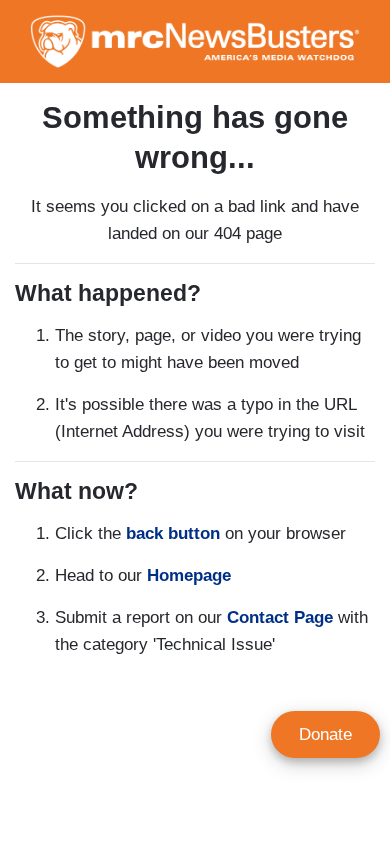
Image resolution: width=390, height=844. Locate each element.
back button (173, 533)
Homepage (189, 575)
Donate (325, 734)
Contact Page (280, 617)
